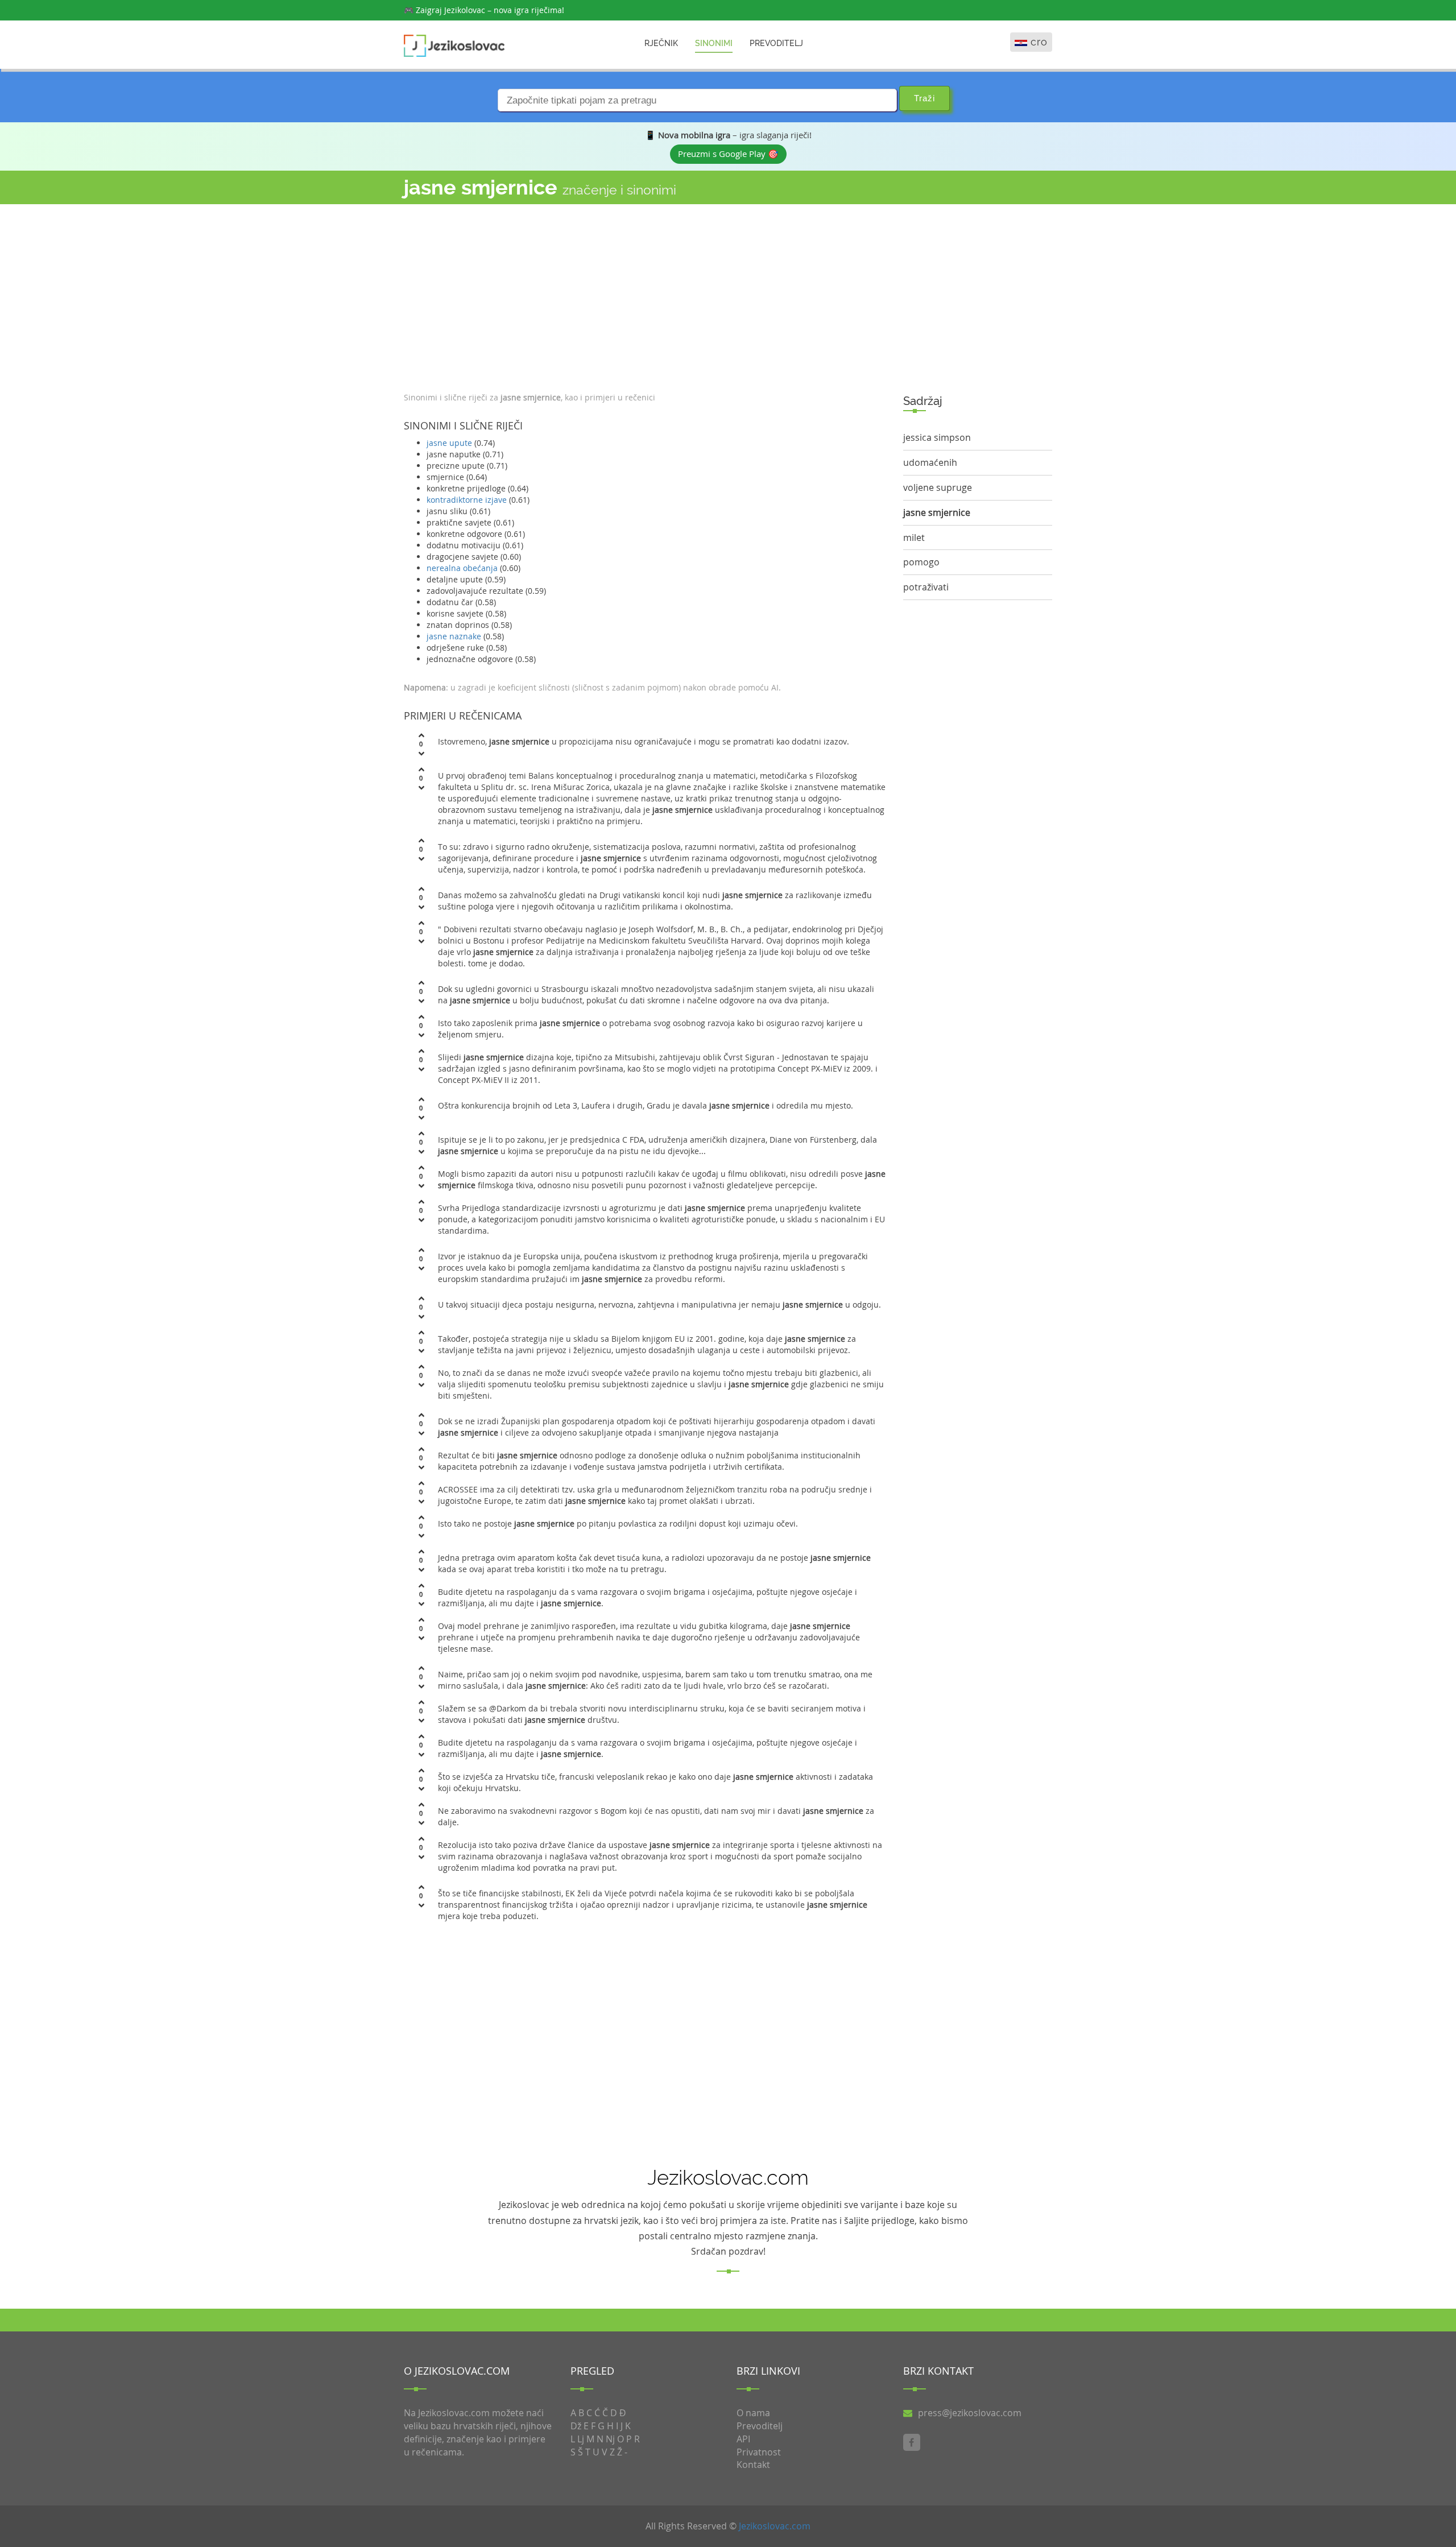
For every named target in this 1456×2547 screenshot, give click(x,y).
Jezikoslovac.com (775, 2526)
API (743, 2439)
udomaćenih (930, 462)
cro (1039, 42)
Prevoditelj (776, 43)
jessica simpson (937, 437)
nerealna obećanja (462, 568)
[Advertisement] (645, 295)
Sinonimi (714, 43)
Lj (581, 2439)
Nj (610, 2439)
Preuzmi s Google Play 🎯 (728, 154)
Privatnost (759, 2452)
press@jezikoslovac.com (970, 2413)
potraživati (926, 587)
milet (914, 537)
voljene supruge (938, 487)
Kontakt (753, 2465)
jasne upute (449, 443)
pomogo (921, 562)
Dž (576, 2426)
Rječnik (661, 43)
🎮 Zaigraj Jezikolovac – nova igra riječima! (484, 10)
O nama (753, 2413)
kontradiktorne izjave (467, 500)
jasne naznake (454, 636)
